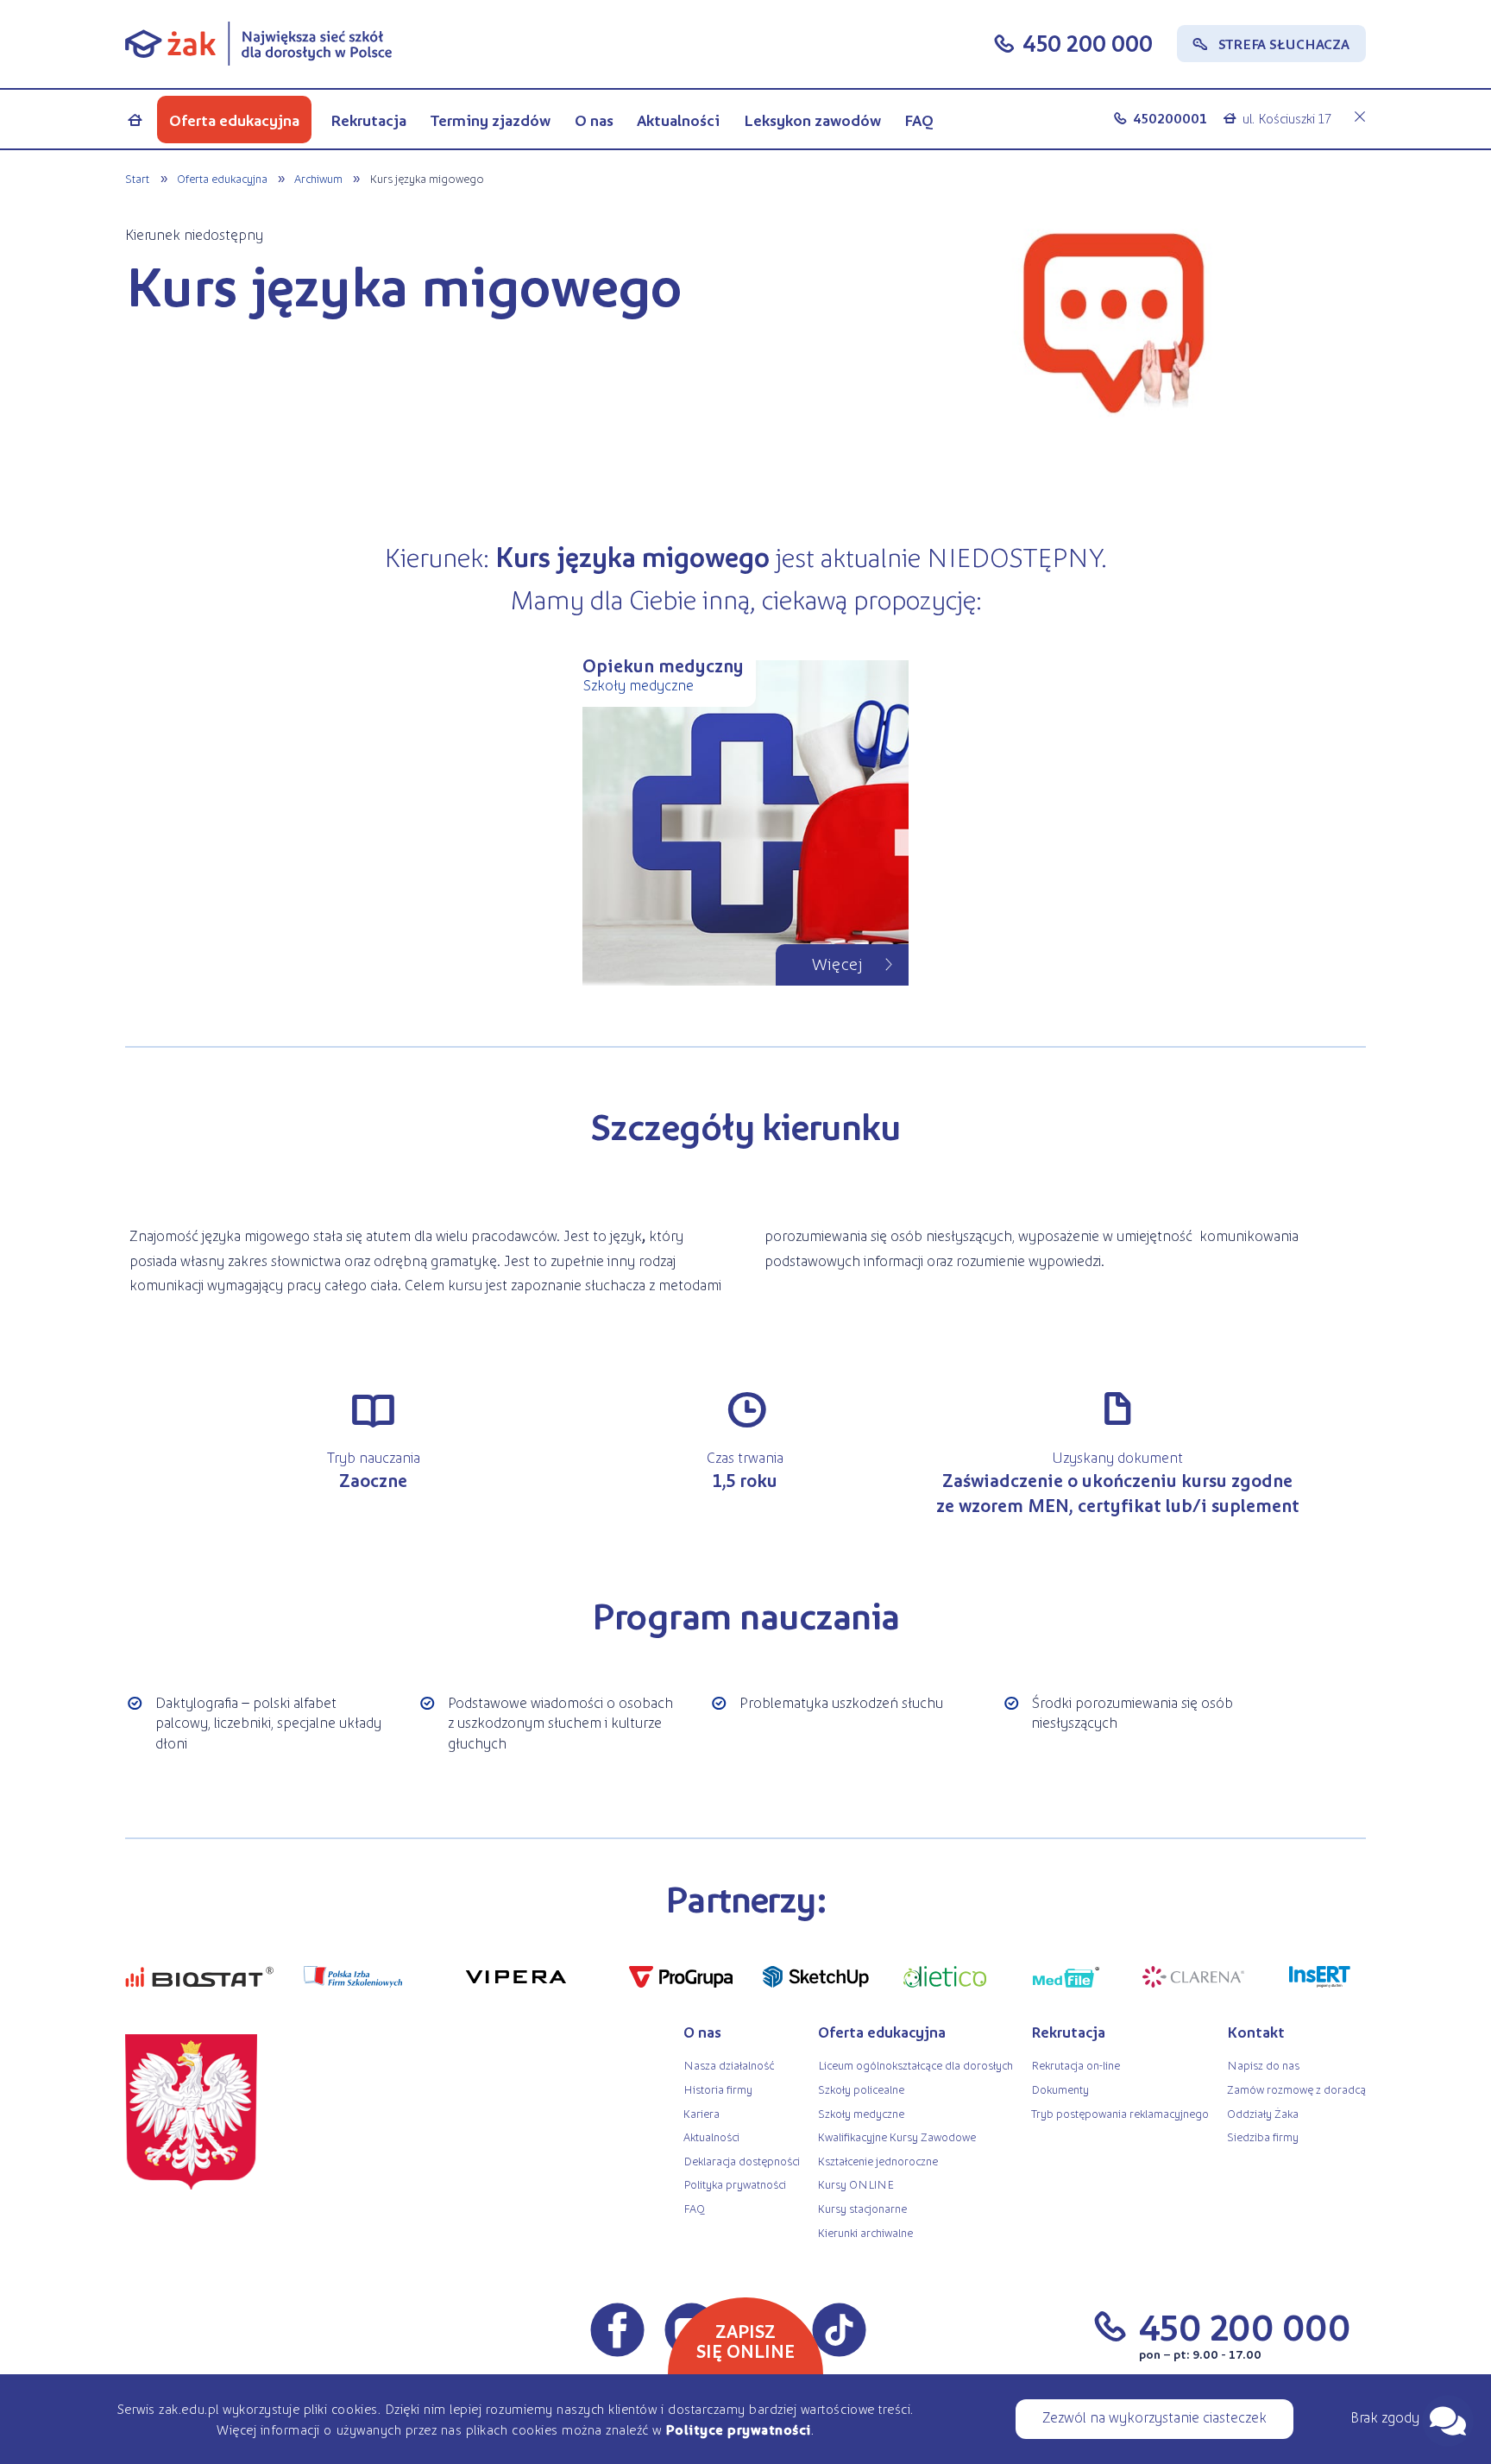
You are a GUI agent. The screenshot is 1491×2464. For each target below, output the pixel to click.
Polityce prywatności (738, 2429)
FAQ (919, 120)
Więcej (838, 963)
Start (137, 178)
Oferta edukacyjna (234, 120)
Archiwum (318, 178)
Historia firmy (718, 2089)
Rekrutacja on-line (1076, 2065)
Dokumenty (1060, 2089)
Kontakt (1256, 2032)
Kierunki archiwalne (865, 2232)
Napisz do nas (1263, 2065)
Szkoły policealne (861, 2089)
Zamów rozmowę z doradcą (1296, 2089)
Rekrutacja (368, 120)
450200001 (1170, 118)
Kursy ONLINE (856, 2184)
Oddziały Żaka (1263, 2113)
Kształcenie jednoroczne (878, 2161)
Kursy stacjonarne (862, 2208)
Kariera (701, 2113)
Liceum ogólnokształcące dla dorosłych (915, 2065)
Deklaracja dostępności (742, 2161)
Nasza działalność (729, 2065)
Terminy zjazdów (491, 120)
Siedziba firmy (1263, 2136)
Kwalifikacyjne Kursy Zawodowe (897, 2136)
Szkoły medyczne (861, 2113)
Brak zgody (1385, 2417)
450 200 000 (1088, 43)
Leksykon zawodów (812, 120)
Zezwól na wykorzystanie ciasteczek (1154, 2417)
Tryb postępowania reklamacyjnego (1120, 2113)
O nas (594, 120)
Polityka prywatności (735, 2184)
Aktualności (678, 120)
